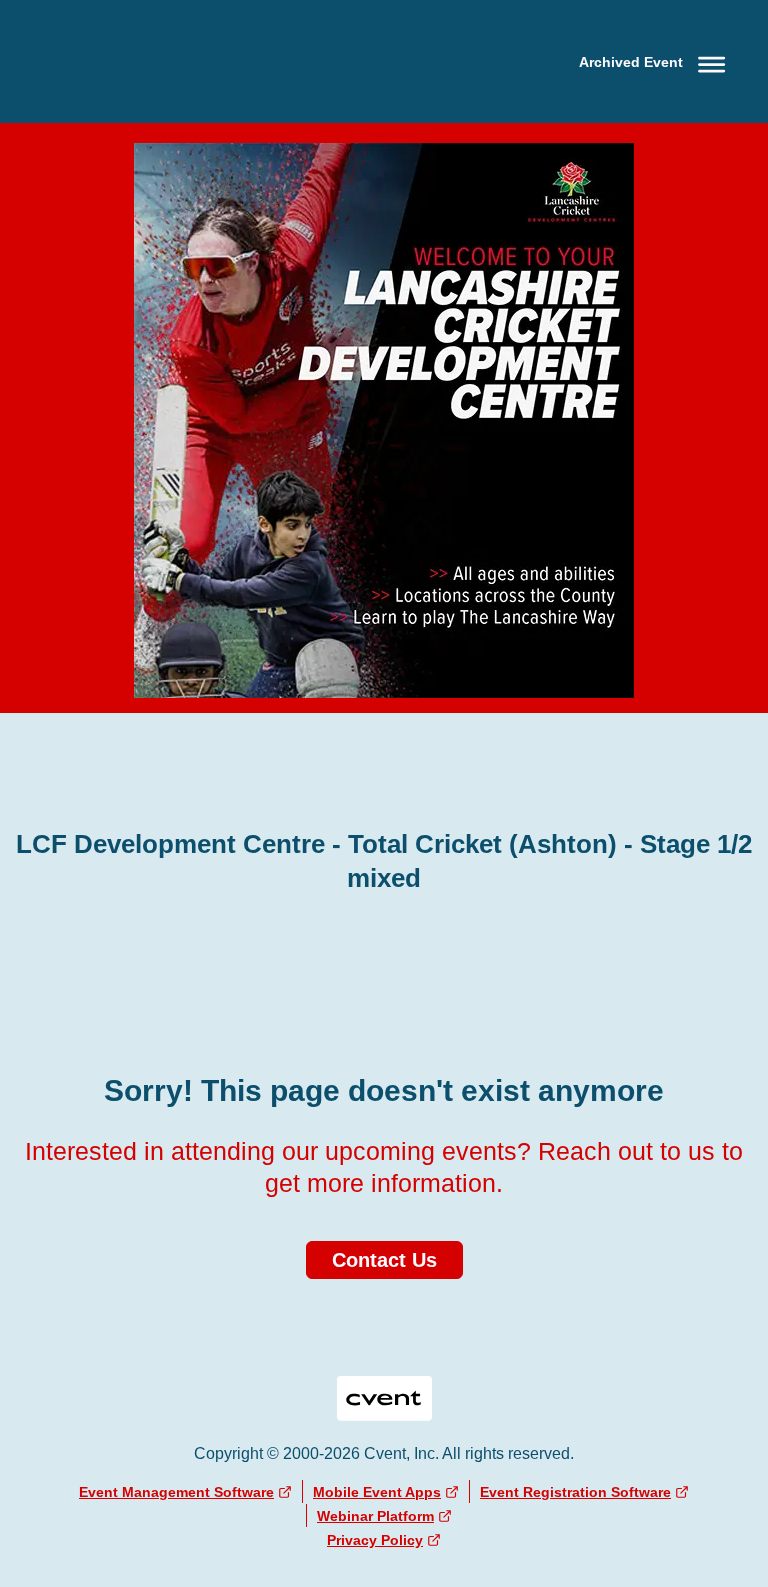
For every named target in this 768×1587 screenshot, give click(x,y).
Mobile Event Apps (377, 1492)
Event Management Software (176, 1492)
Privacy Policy (375, 1540)
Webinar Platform (375, 1516)
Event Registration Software (575, 1492)
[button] (656, 61)
